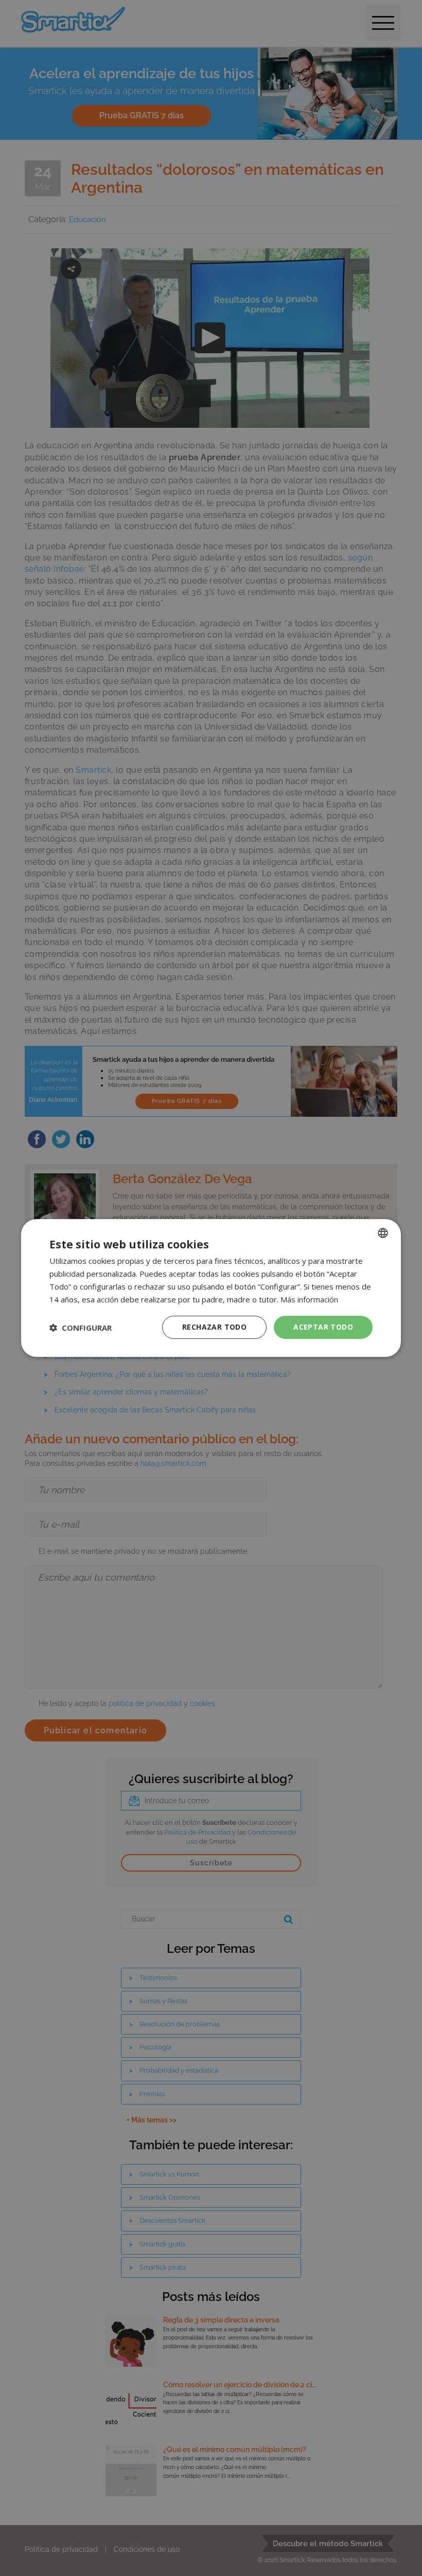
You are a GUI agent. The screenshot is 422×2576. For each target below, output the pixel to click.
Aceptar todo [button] (323, 1327)
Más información (309, 1299)
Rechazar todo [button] (214, 1327)
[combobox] (383, 1233)
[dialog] (211, 1288)
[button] (81, 1328)
